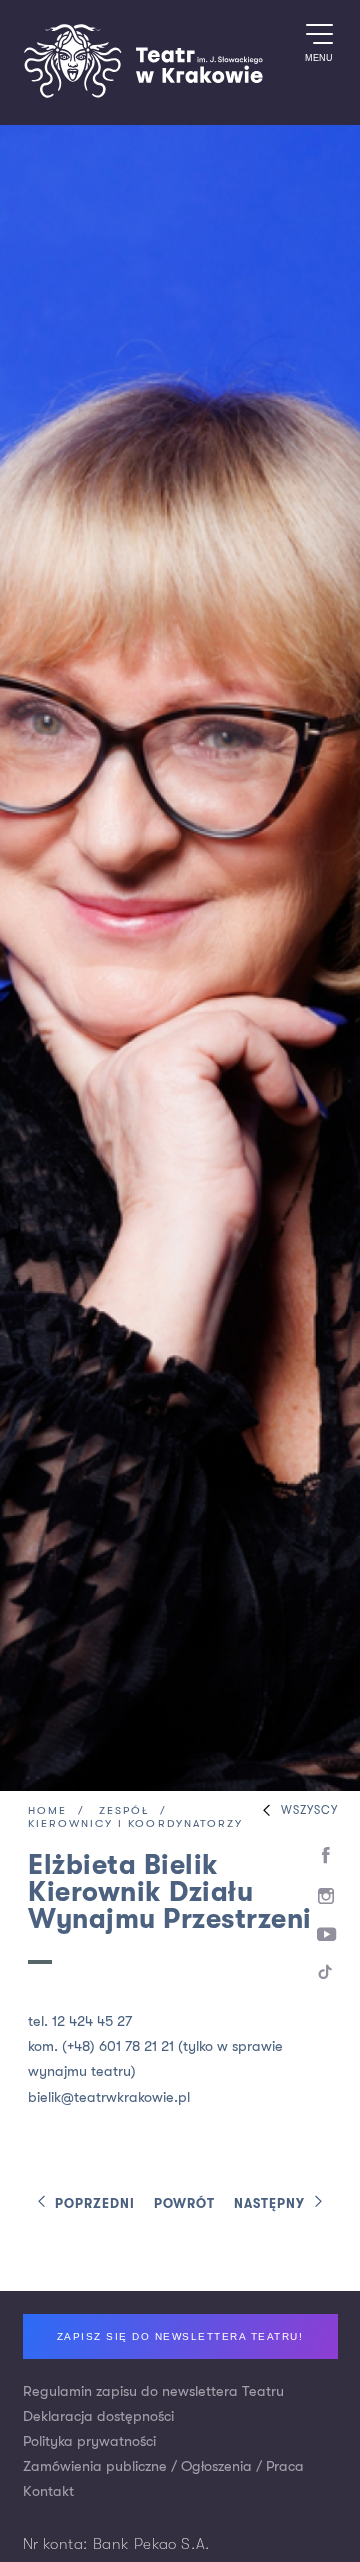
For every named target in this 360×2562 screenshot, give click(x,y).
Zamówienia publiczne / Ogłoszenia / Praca (163, 2466)
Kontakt (48, 2491)
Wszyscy (309, 1810)
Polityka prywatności (89, 2441)
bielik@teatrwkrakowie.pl (109, 2097)
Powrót (184, 2204)
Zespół (124, 1811)
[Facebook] (326, 1856)
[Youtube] (326, 1935)
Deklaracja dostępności (98, 2416)
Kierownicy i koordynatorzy (135, 1824)
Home (47, 1811)
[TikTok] (326, 1975)
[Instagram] (326, 1897)
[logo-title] (143, 94)
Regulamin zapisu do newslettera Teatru (153, 2391)
